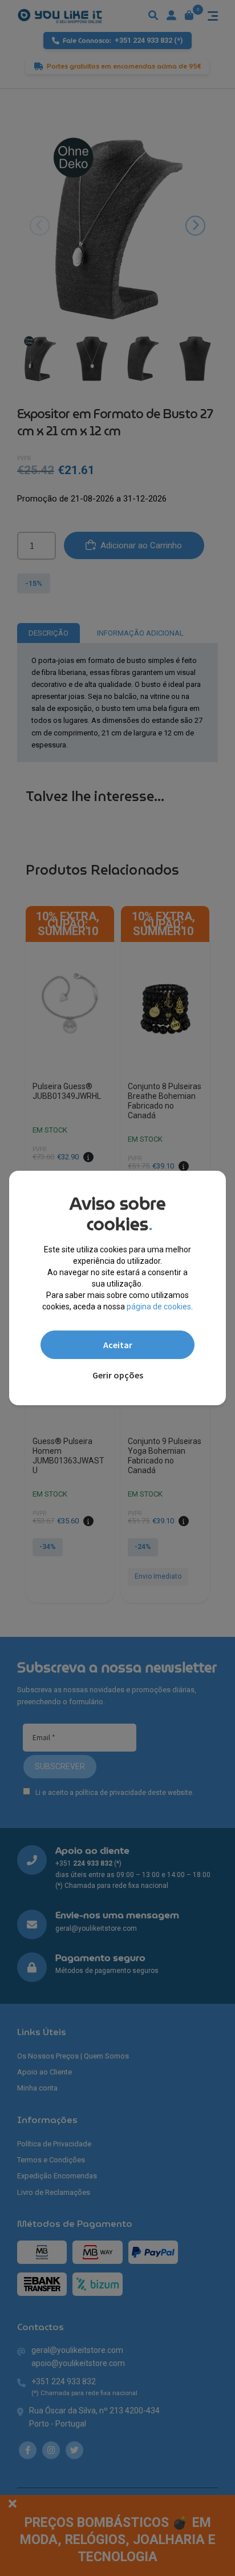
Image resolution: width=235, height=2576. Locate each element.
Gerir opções (118, 1375)
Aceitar (118, 1345)
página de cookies (159, 1307)
